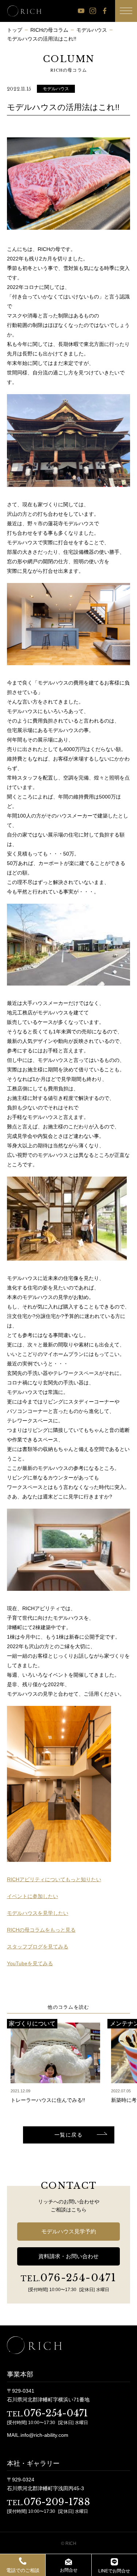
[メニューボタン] (126, 11)
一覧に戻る (68, 2135)
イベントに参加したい (33, 1896)
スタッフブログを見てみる (38, 1947)
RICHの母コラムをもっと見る (41, 1930)
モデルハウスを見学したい (38, 1913)
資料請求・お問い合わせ (68, 2256)
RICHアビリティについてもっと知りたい (54, 1879)
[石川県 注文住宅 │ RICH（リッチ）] (24, 11)
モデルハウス (56, 89)
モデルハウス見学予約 (69, 2231)
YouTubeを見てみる (30, 1963)
